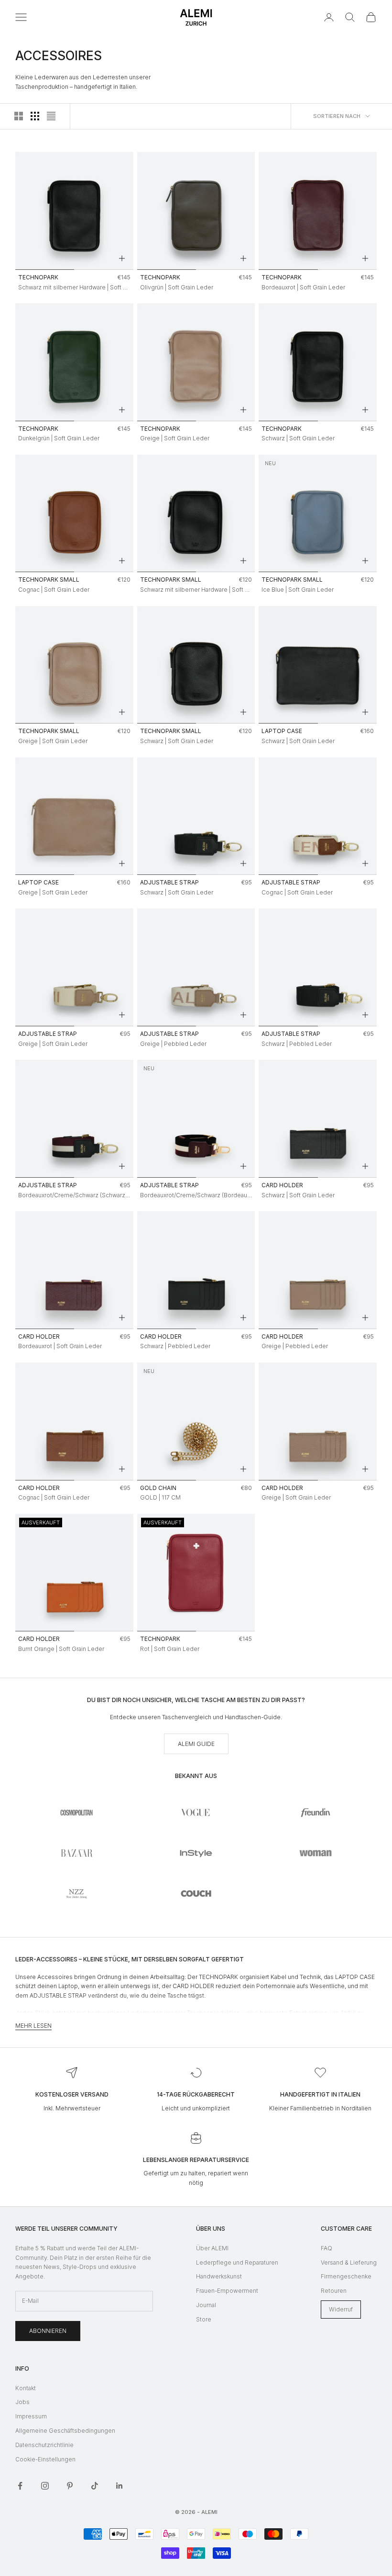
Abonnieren (48, 2331)
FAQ (327, 2248)
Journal (206, 2305)
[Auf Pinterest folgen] (70, 2486)
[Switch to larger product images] (19, 116)
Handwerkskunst (219, 2276)
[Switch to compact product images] (51, 116)
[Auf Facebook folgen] (20, 2486)
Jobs (22, 2402)
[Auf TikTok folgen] (95, 2486)
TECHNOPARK (38, 277)
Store (204, 2319)
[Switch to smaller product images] (35, 116)
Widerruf (341, 2309)
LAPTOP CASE (282, 731)
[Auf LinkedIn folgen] (120, 2486)
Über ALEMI (212, 2248)
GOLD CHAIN (158, 1488)
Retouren (334, 2291)
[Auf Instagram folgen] (45, 2486)
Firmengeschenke (346, 2276)
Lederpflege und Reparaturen (237, 2262)
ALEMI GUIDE (196, 1744)
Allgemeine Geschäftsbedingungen (65, 2431)
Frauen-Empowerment (227, 2291)
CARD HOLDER (282, 1185)
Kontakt (26, 2388)
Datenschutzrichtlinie (44, 2445)
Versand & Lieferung (349, 2262)
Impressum (31, 2416)
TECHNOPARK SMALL (49, 580)
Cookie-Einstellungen (45, 2459)
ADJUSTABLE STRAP (169, 882)
